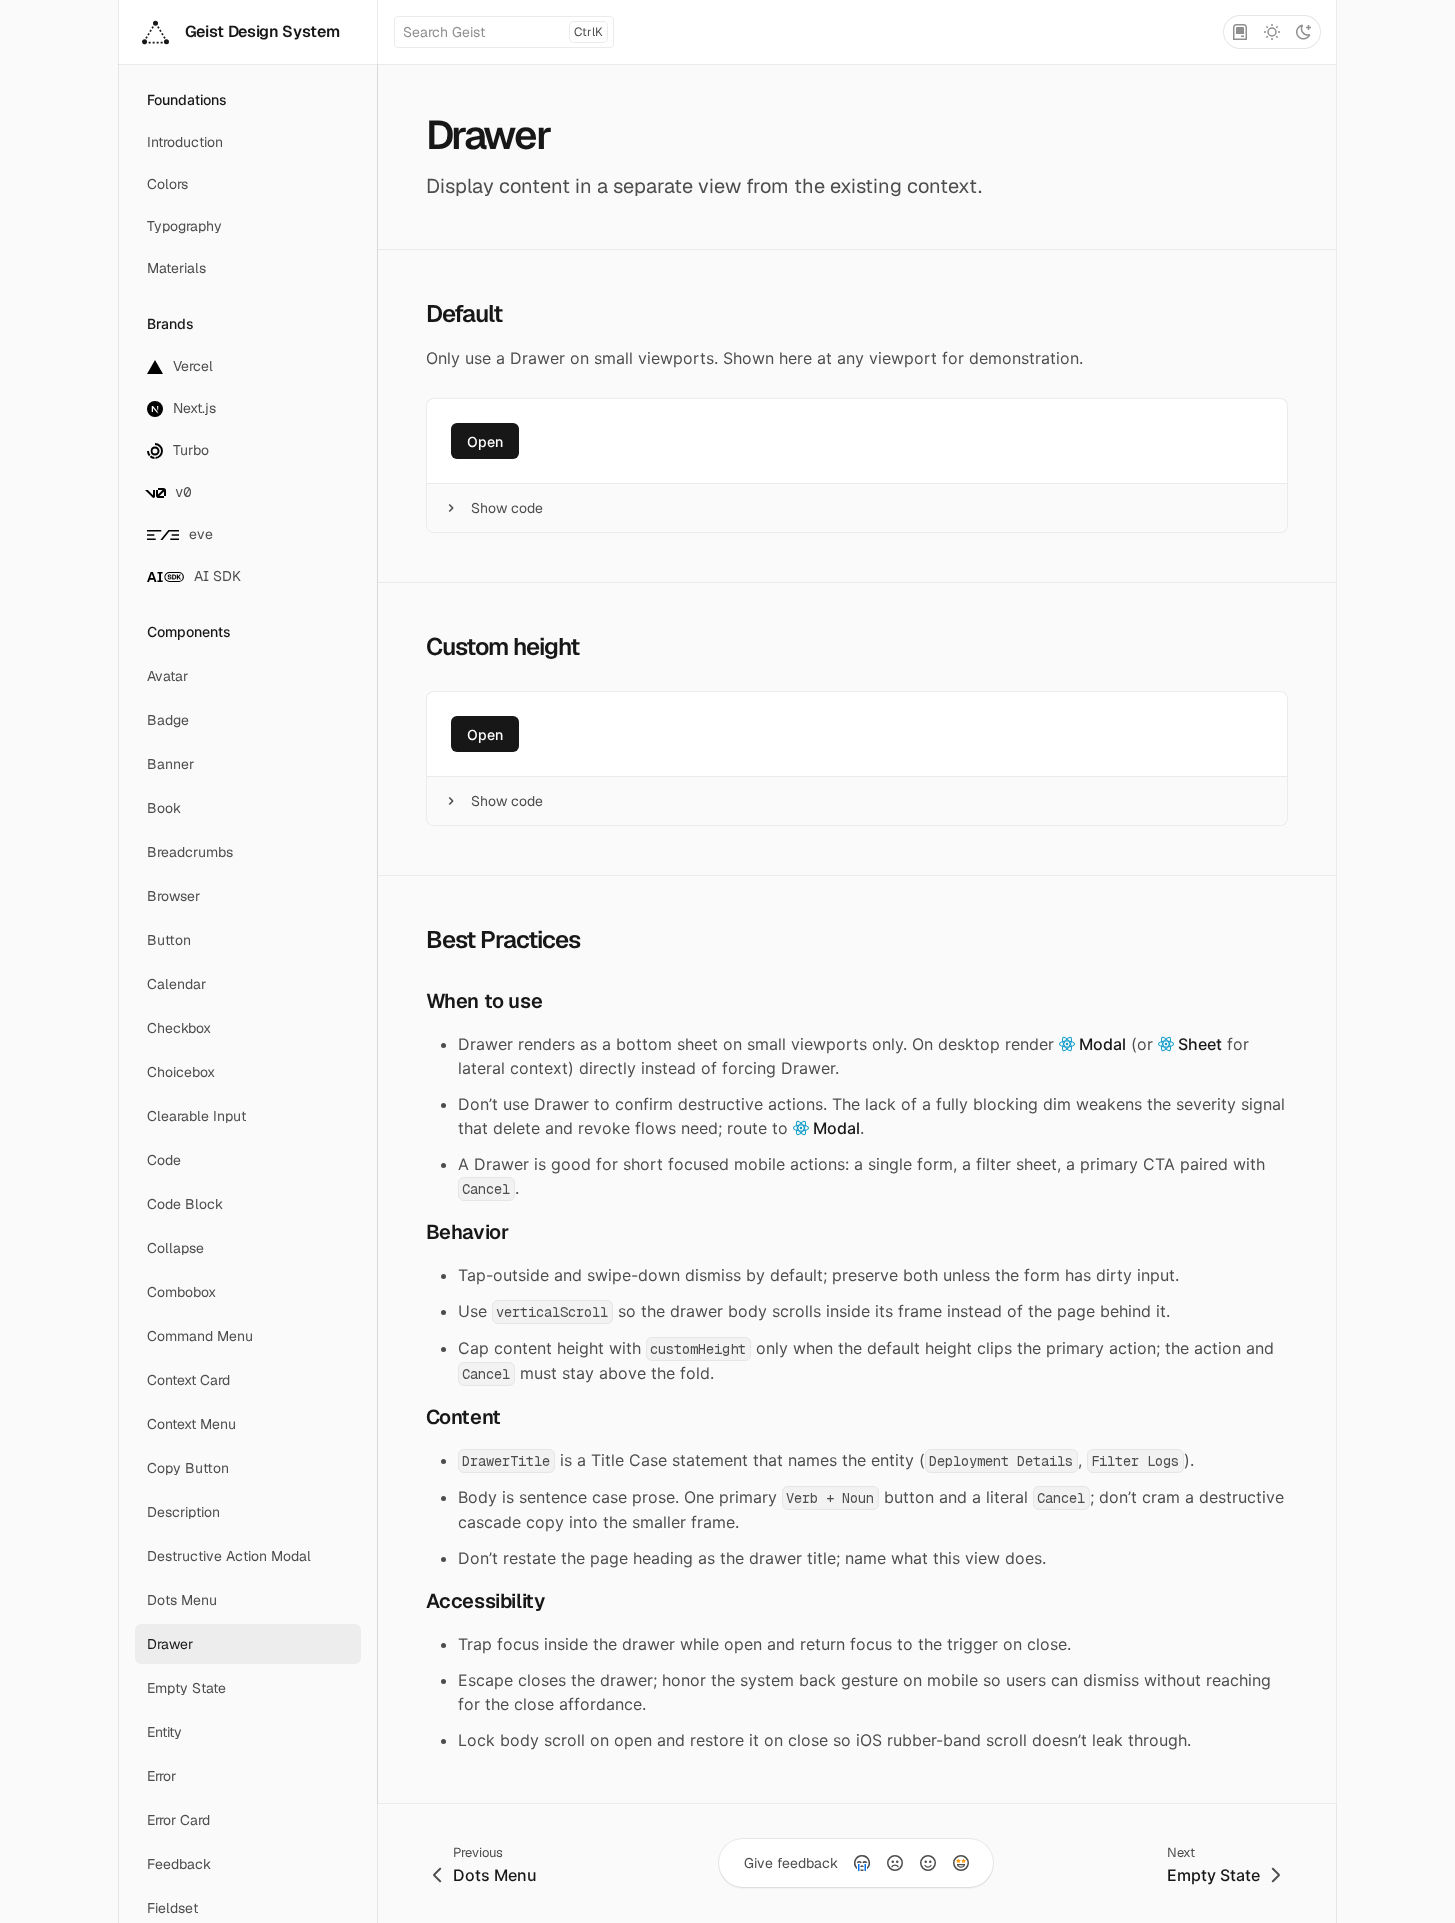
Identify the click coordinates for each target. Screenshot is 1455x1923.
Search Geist (503, 32)
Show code (507, 508)
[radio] (862, 1863)
